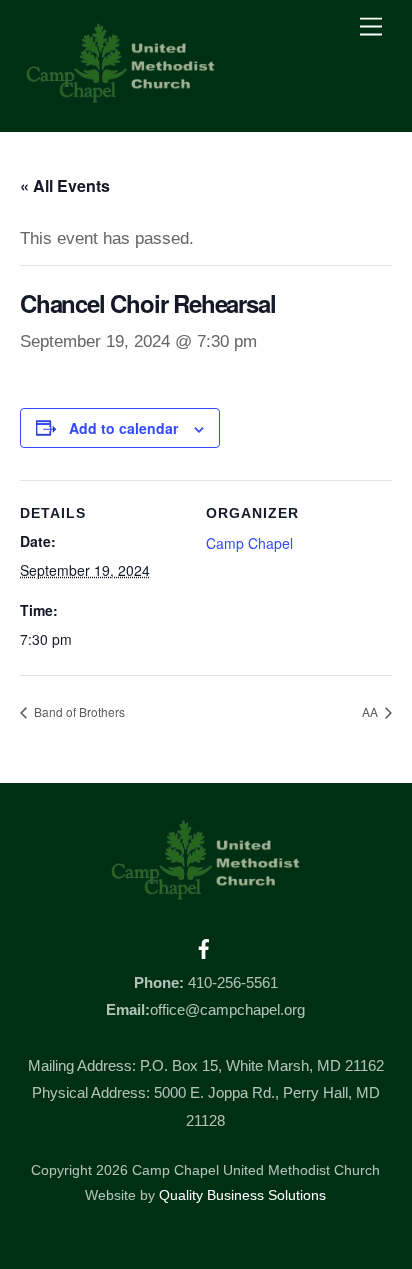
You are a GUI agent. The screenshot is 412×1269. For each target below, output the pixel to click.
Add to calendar (123, 428)
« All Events (65, 185)
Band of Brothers (78, 711)
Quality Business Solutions (242, 1195)
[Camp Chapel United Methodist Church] (121, 95)
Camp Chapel (249, 543)
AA (371, 711)
